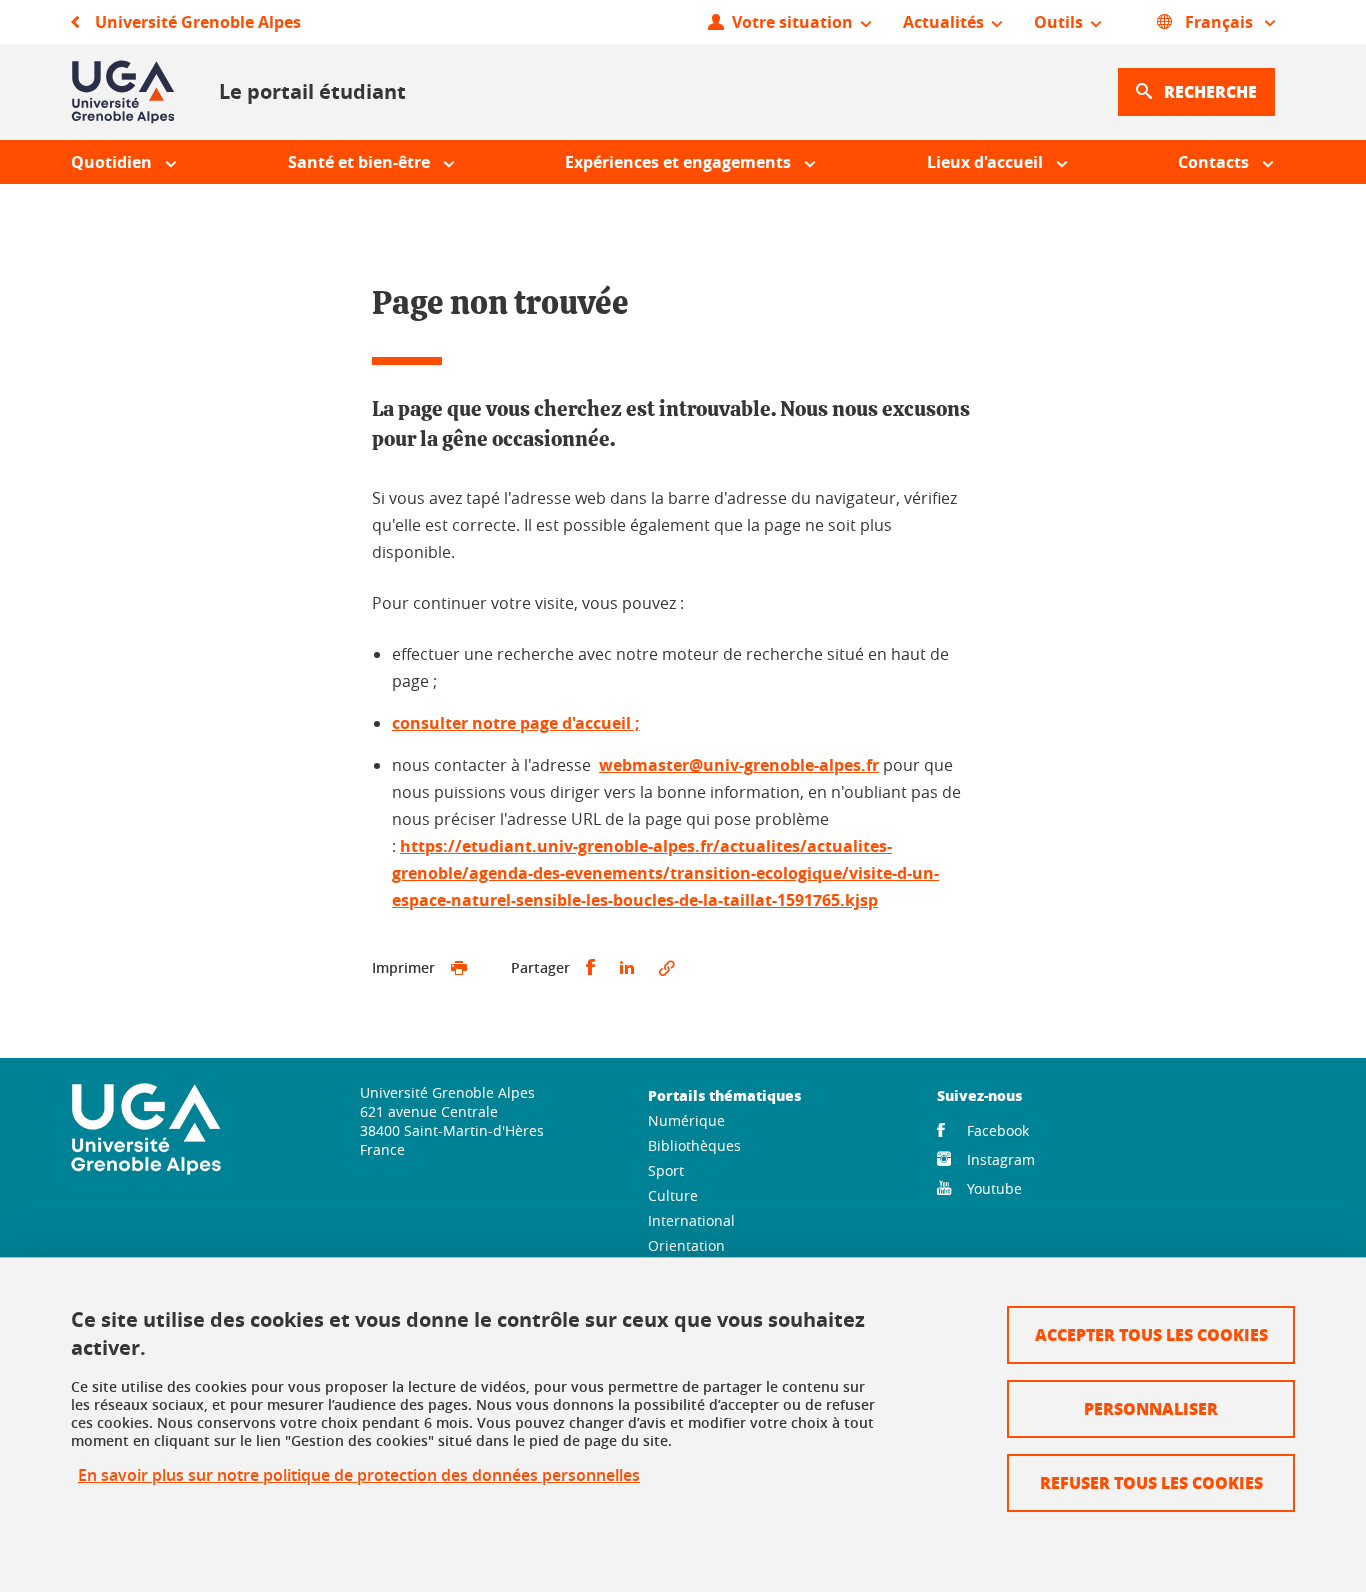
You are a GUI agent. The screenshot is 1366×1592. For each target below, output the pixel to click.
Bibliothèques (694, 1145)
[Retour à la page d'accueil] (123, 92)
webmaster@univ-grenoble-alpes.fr (739, 765)
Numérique (686, 1120)
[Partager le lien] (667, 968)
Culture (673, 1195)
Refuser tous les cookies (1151, 1482)
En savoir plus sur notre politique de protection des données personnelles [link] (359, 1475)
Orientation (686, 1245)
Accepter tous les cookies (1151, 1334)
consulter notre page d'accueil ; (516, 723)
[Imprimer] (459, 968)
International (691, 1220)
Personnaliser (1151, 1408)
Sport (666, 1170)
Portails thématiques (724, 1095)
